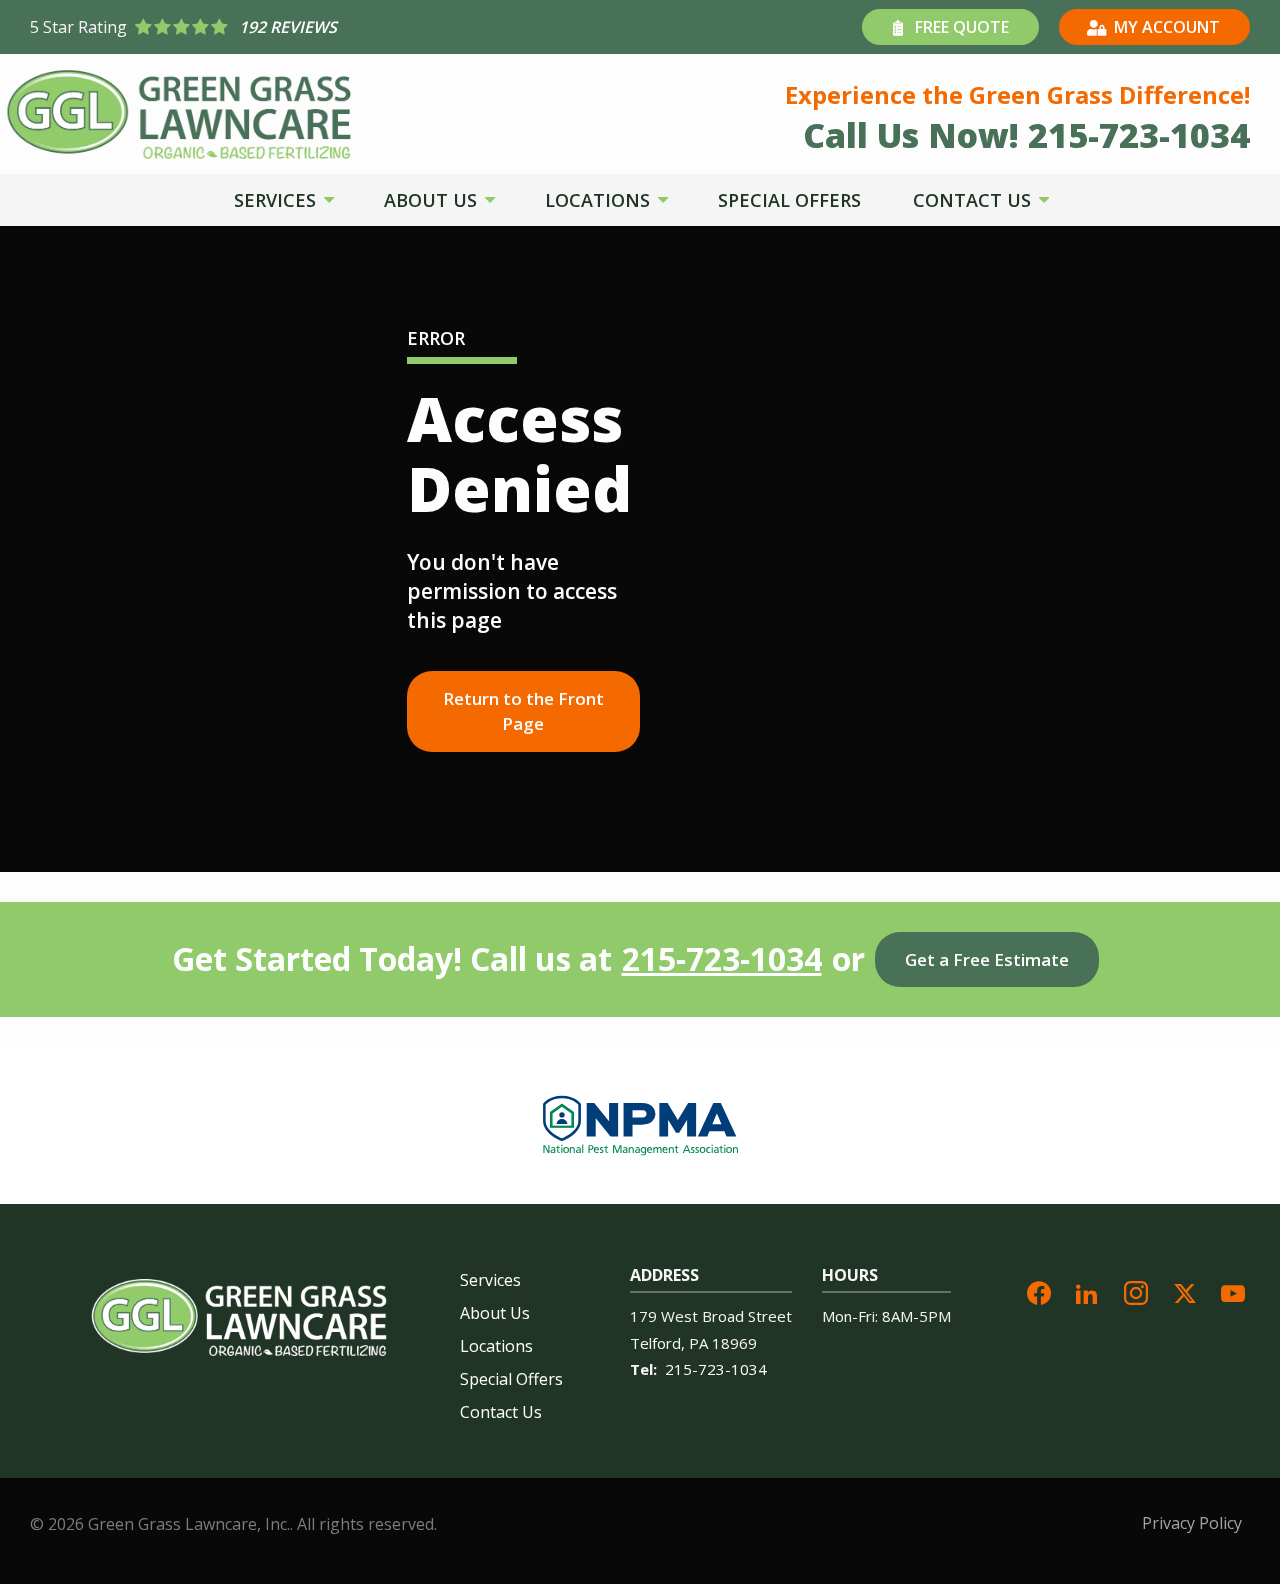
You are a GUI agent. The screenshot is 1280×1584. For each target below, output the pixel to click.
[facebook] (1039, 1290)
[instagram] (1136, 1290)
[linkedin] (1087, 1290)
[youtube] (1233, 1290)
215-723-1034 (722, 959)
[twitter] (1185, 1290)
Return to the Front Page (523, 711)
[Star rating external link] (335, 27)
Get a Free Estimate (987, 959)
